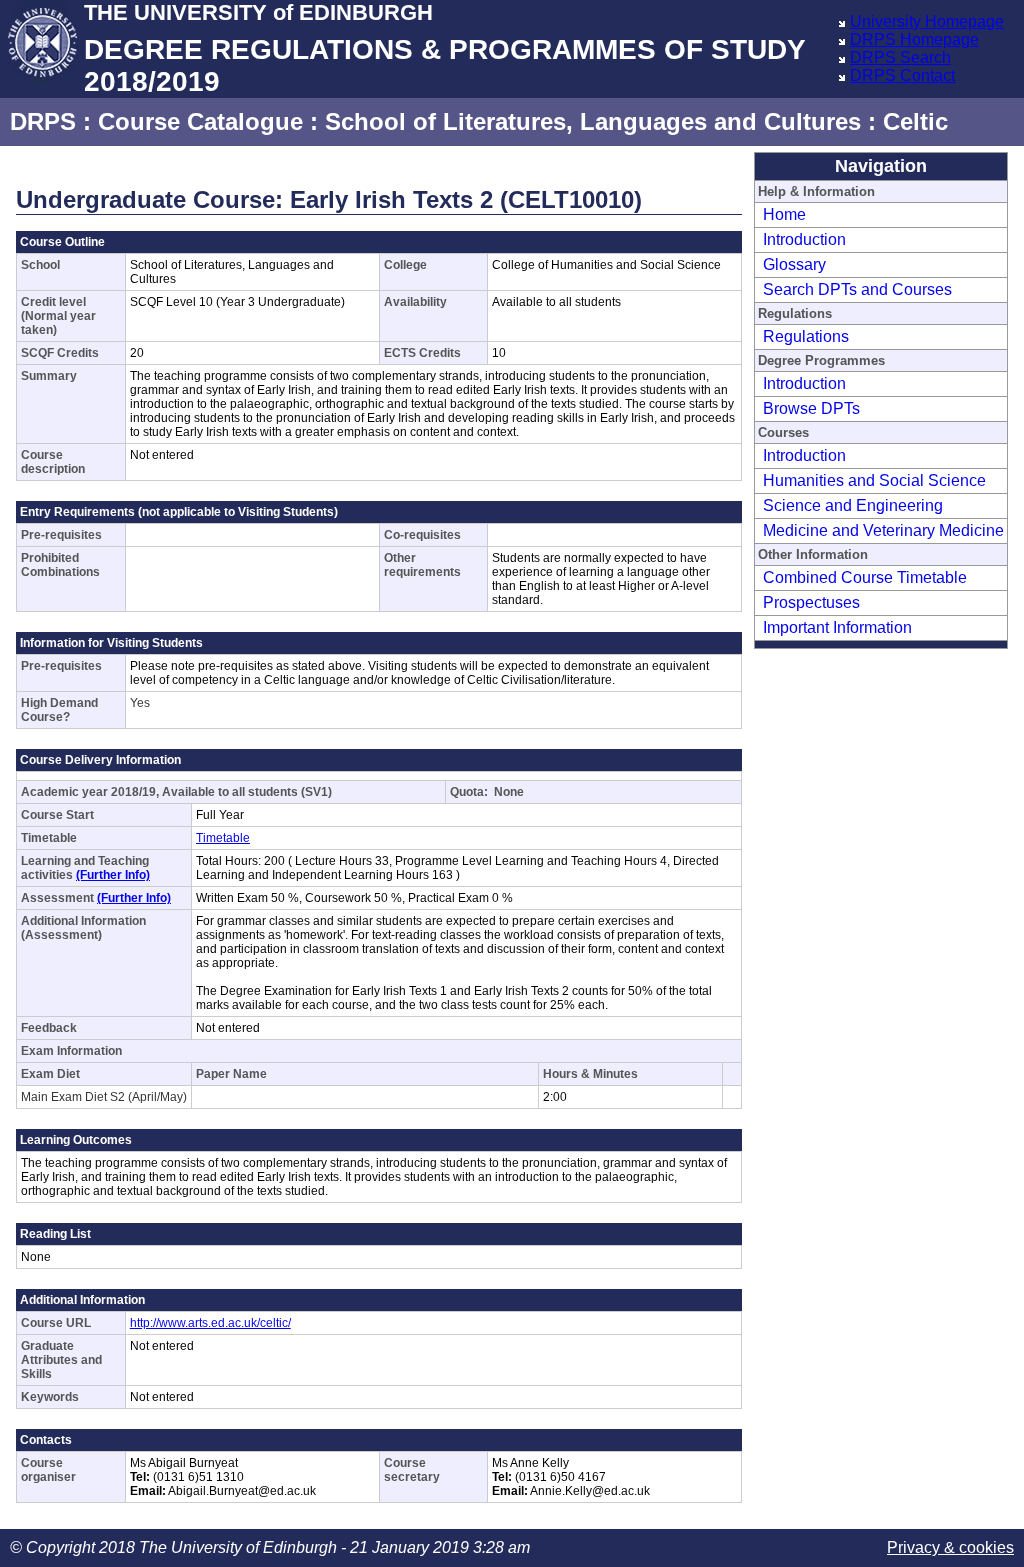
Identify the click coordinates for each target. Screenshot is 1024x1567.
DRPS (43, 121)
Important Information (837, 627)
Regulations (806, 336)
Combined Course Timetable (865, 577)
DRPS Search (900, 57)
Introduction (804, 239)
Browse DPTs (811, 408)
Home (784, 214)
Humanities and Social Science (874, 480)
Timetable (223, 838)
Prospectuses (811, 602)
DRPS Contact (902, 75)
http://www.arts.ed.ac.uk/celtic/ (210, 1323)
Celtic (915, 121)
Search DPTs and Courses (857, 289)
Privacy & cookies (950, 1547)
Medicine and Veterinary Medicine (883, 530)
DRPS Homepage (914, 39)
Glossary (794, 264)
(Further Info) (113, 875)
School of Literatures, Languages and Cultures (593, 121)
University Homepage (927, 21)
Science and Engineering (853, 505)
